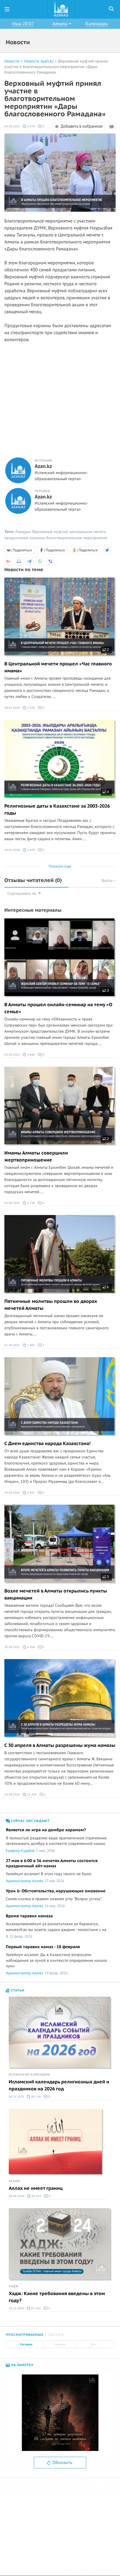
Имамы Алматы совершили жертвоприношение (36, 1157)
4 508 (31, 1647)
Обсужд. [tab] (57, 2335)
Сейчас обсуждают (30, 1821)
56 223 (36, 2196)
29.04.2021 (12, 1794)
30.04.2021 (12, 1493)
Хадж (14, 2286)
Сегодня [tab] (26, 2344)
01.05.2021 (12, 1345)
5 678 (31, 850)
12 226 (31, 1794)
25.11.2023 (16, 2308)
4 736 (31, 1203)
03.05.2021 (12, 1055)
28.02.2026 (12, 708)
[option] (60, 2413)
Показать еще (60, 866)
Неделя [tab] (60, 2344)
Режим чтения (112, 130)
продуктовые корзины (25, 538)
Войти (108, 881)
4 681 (31, 1493)
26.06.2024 (17, 2196)
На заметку (22, 2365)
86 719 (36, 2097)
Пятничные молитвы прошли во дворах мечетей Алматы (51, 1305)
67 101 (36, 2308)
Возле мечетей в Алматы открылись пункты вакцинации (56, 1595)
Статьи (17, 1990)
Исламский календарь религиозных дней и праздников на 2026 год (59, 2085)
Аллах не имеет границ (36, 2188)
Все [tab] (94, 2344)
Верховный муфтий (50, 532)
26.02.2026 (12, 850)
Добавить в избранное (82, 126)
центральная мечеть (88, 532)
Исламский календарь (29, 2075)
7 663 (31, 1345)
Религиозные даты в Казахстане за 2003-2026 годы (57, 810)
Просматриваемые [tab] (25, 2335)
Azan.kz (43, 466)
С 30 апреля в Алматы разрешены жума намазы (60, 1745)
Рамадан (23, 532)
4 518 (31, 708)
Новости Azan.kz (39, 61)
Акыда (14, 2181)
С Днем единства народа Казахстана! (47, 1444)
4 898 (31, 1055)
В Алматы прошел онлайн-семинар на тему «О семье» (58, 1008)
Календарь (97, 24)
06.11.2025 (16, 2097)
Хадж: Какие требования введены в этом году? (57, 2297)
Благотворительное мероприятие (77, 538)
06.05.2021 (12, 126)
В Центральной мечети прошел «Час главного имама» (58, 667)
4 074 (31, 126)
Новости (12, 61)
